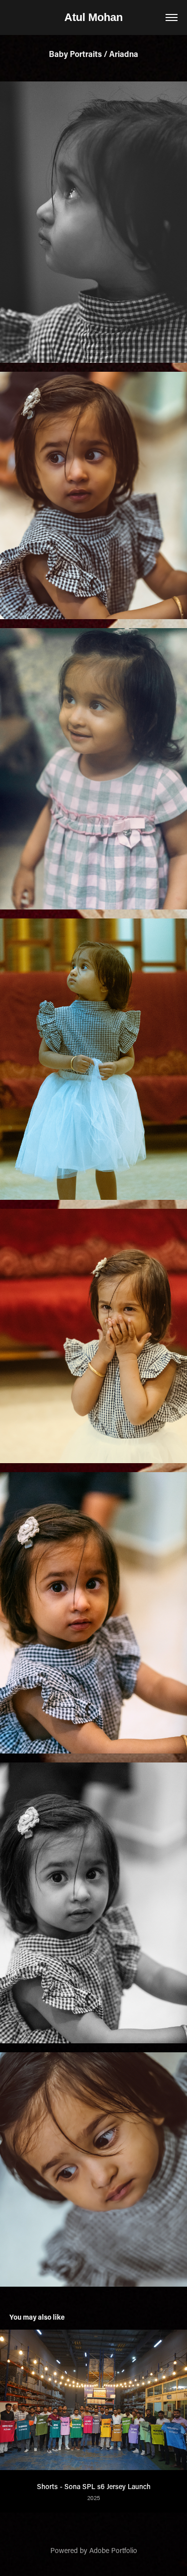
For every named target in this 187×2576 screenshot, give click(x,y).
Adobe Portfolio (113, 2550)
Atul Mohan (93, 17)
